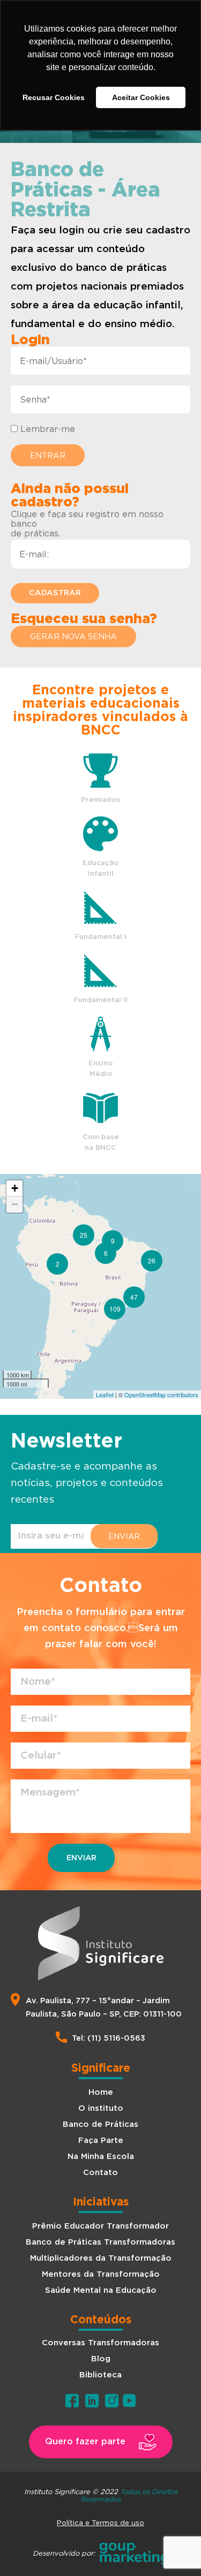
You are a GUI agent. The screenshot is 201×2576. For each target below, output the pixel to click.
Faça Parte (101, 2141)
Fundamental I (101, 937)
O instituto (101, 2108)
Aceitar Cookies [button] (141, 97)
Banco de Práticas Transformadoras (100, 2242)
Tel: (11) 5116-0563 (109, 2038)
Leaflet (105, 1395)
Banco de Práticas (100, 2124)
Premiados (100, 800)
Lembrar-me (46, 429)
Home (101, 2092)
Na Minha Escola (101, 2157)
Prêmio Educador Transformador (100, 2226)
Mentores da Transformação (101, 2274)
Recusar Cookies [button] (54, 97)
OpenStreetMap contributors (161, 1395)
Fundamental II (101, 1000)
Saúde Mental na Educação (101, 2290)
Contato (100, 2173)
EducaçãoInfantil (100, 869)
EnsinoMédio (100, 1069)
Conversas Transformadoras (100, 2343)
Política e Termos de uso (100, 2522)
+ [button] (15, 1188)
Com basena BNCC (101, 1143)
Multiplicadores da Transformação (101, 2258)
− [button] (15, 1204)
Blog (101, 2359)
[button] (73, 637)
